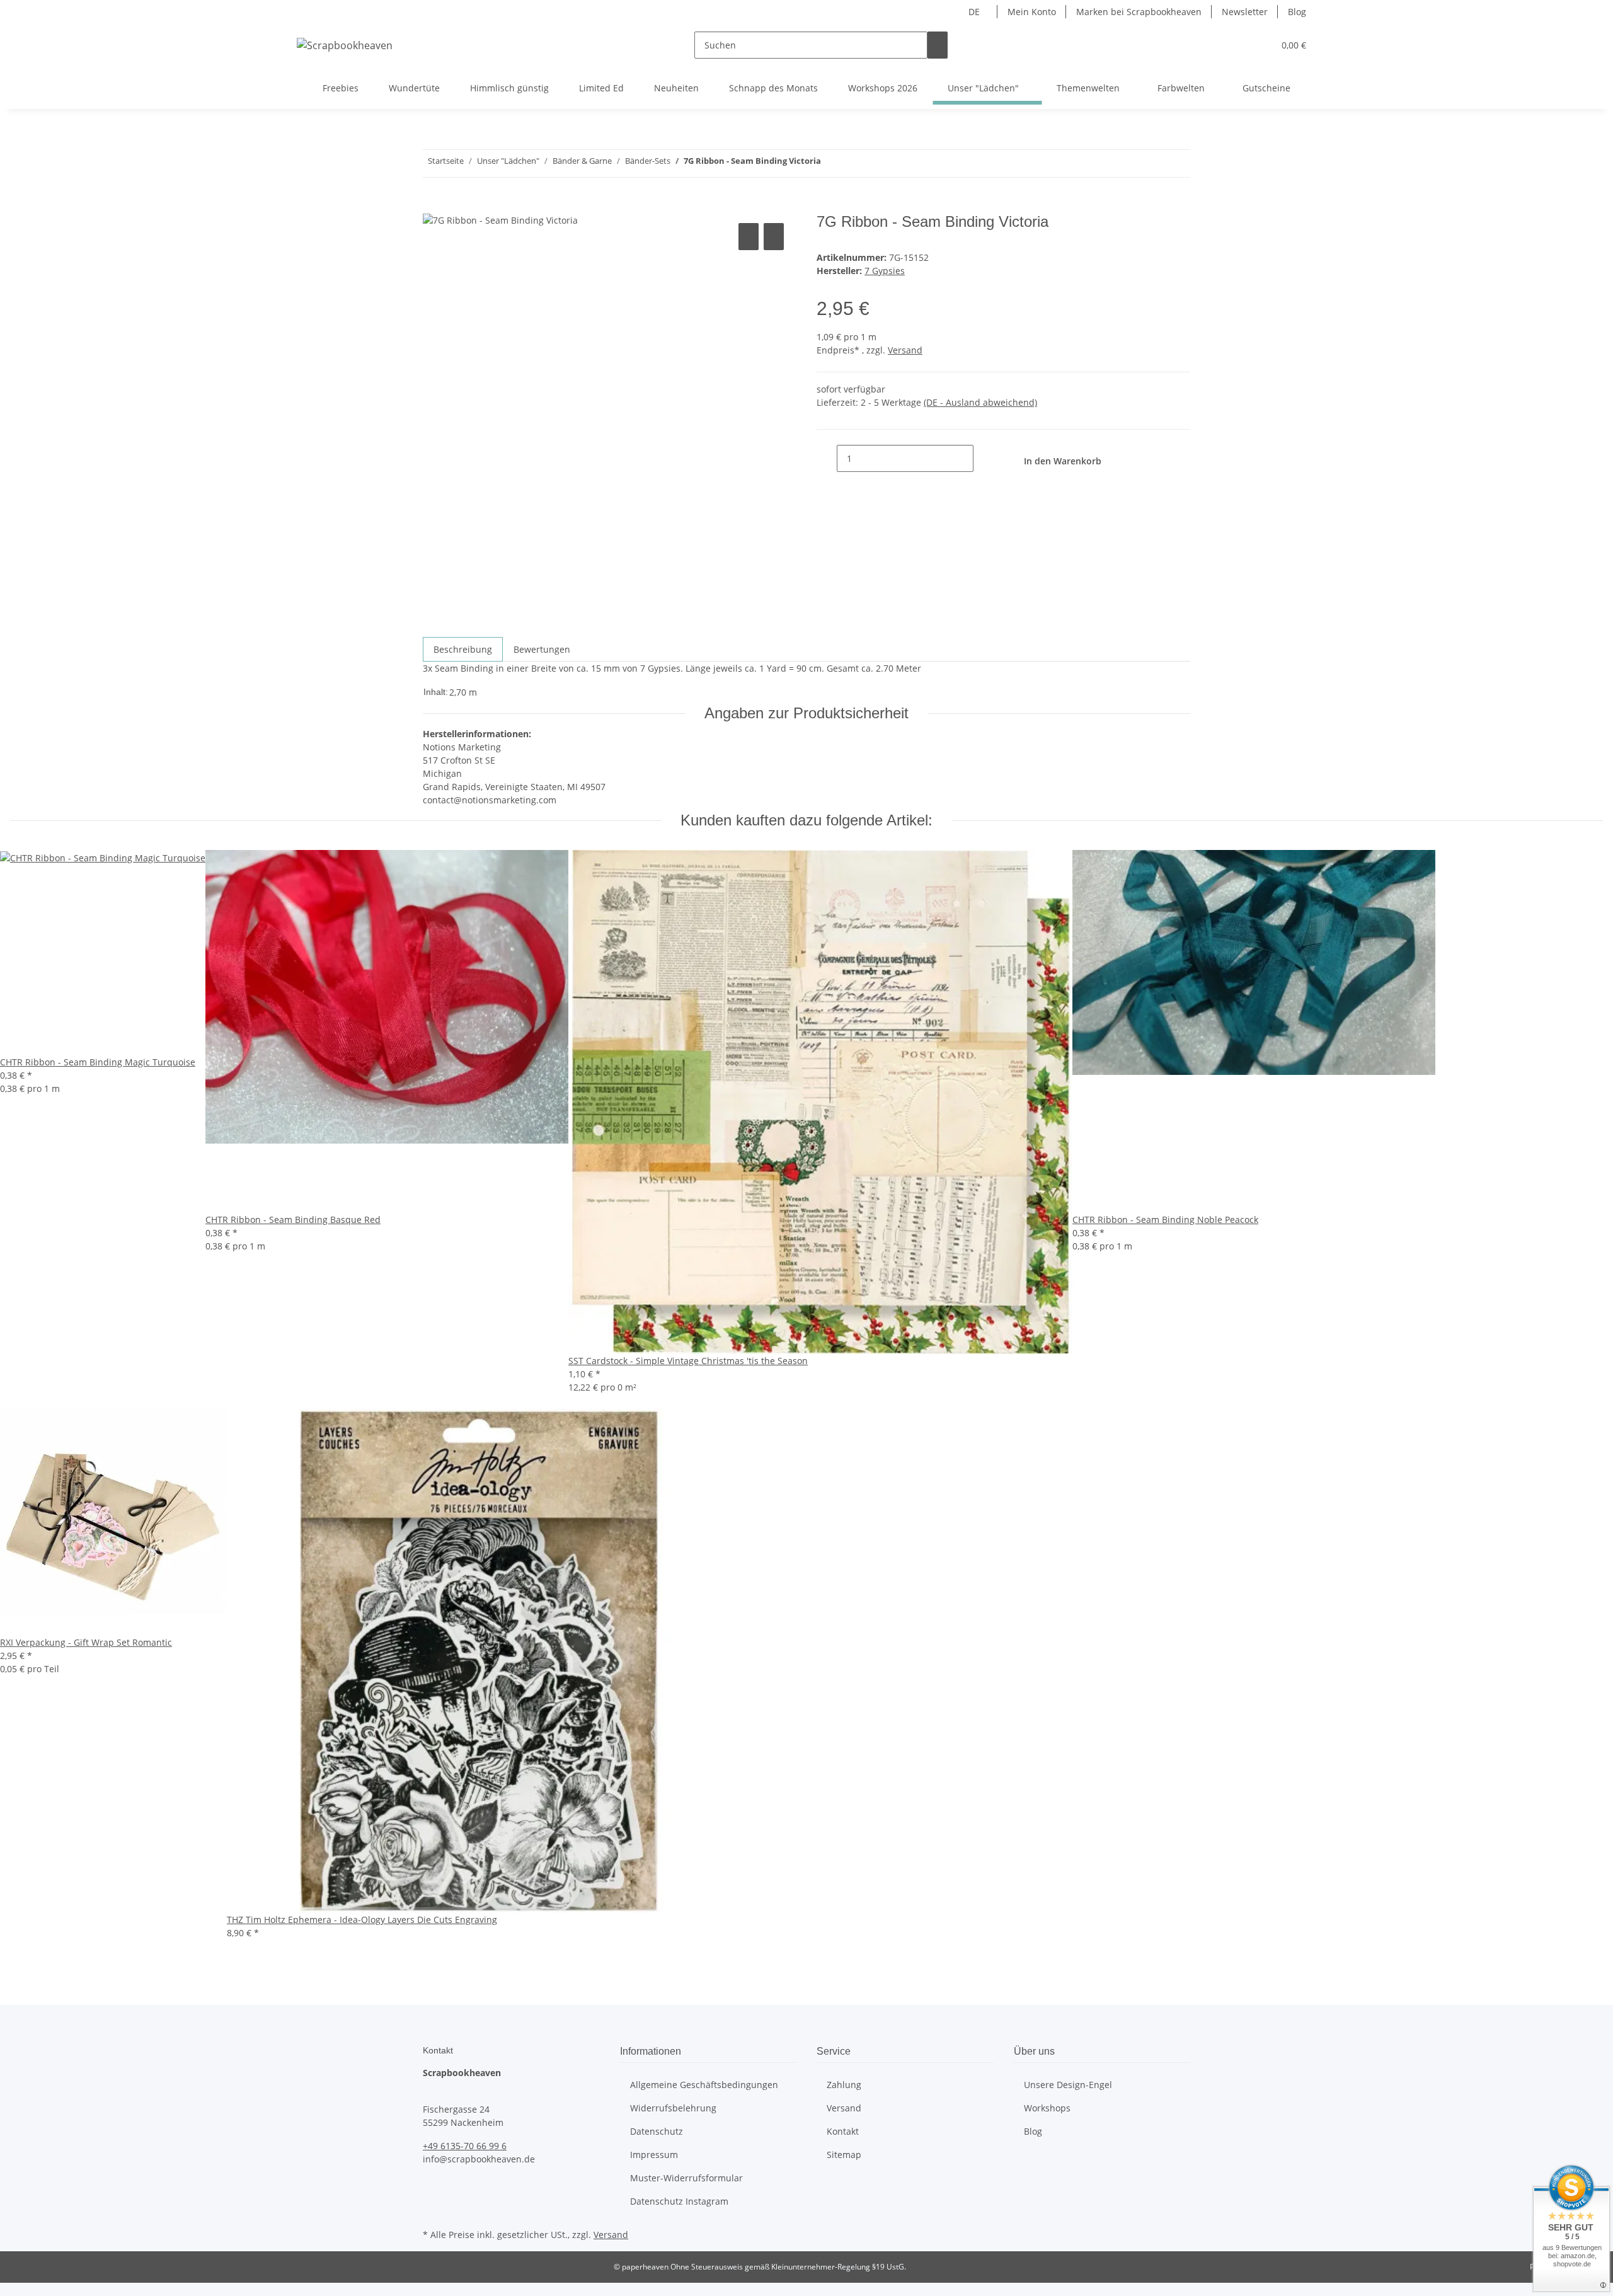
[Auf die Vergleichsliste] (749, 237)
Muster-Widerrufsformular (686, 2178)
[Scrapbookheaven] (345, 45)
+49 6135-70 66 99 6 (465, 2146)
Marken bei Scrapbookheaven (1139, 12)
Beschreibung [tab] (463, 649)
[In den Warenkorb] (433, 206)
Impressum (654, 2155)
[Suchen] (938, 45)
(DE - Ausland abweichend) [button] (980, 402)
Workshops (1047, 2108)
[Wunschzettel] (1259, 45)
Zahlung (844, 2085)
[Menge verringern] (827, 458)
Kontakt (843, 2131)
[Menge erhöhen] (984, 458)
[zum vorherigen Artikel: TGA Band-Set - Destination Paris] (854, 164)
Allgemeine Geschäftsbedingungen (704, 2085)
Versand (905, 350)
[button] (1239, 45)
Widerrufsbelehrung (673, 2108)
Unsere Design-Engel (1068, 2085)
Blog (1297, 12)
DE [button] (975, 12)
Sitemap (844, 2155)
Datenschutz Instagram (679, 2201)
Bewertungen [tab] (542, 649)
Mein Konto (1032, 12)
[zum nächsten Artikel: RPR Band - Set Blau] (831, 164)
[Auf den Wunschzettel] (774, 237)
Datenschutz (657, 2131)
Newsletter (1245, 12)
